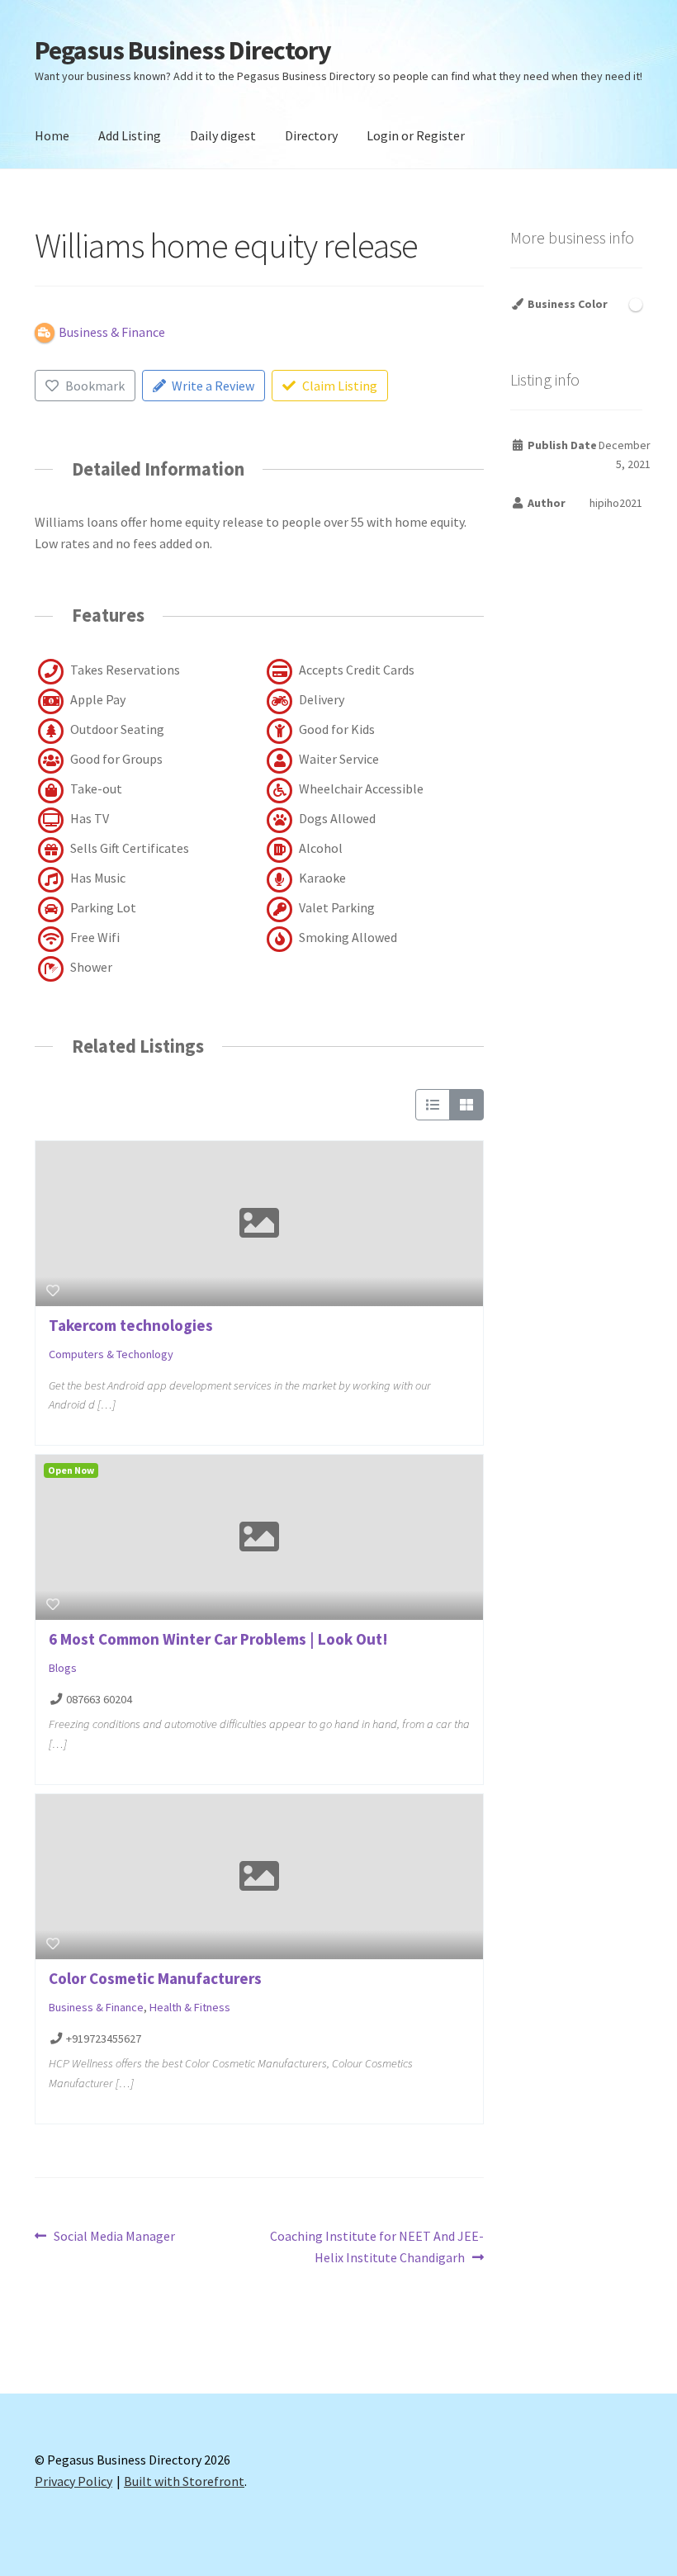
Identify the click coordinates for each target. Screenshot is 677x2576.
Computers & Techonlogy (111, 1354)
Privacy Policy (73, 2481)
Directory (311, 135)
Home (52, 135)
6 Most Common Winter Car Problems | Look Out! (218, 1639)
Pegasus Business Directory (183, 50)
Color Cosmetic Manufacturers (155, 1978)
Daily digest (223, 135)
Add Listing (130, 135)
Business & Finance (96, 2007)
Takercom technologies (131, 1325)
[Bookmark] (53, 1290)
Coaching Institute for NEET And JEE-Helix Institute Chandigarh (376, 2246)
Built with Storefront (184, 2481)
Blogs (63, 1668)
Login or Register (416, 135)
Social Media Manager (114, 2237)
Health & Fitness (190, 2007)
